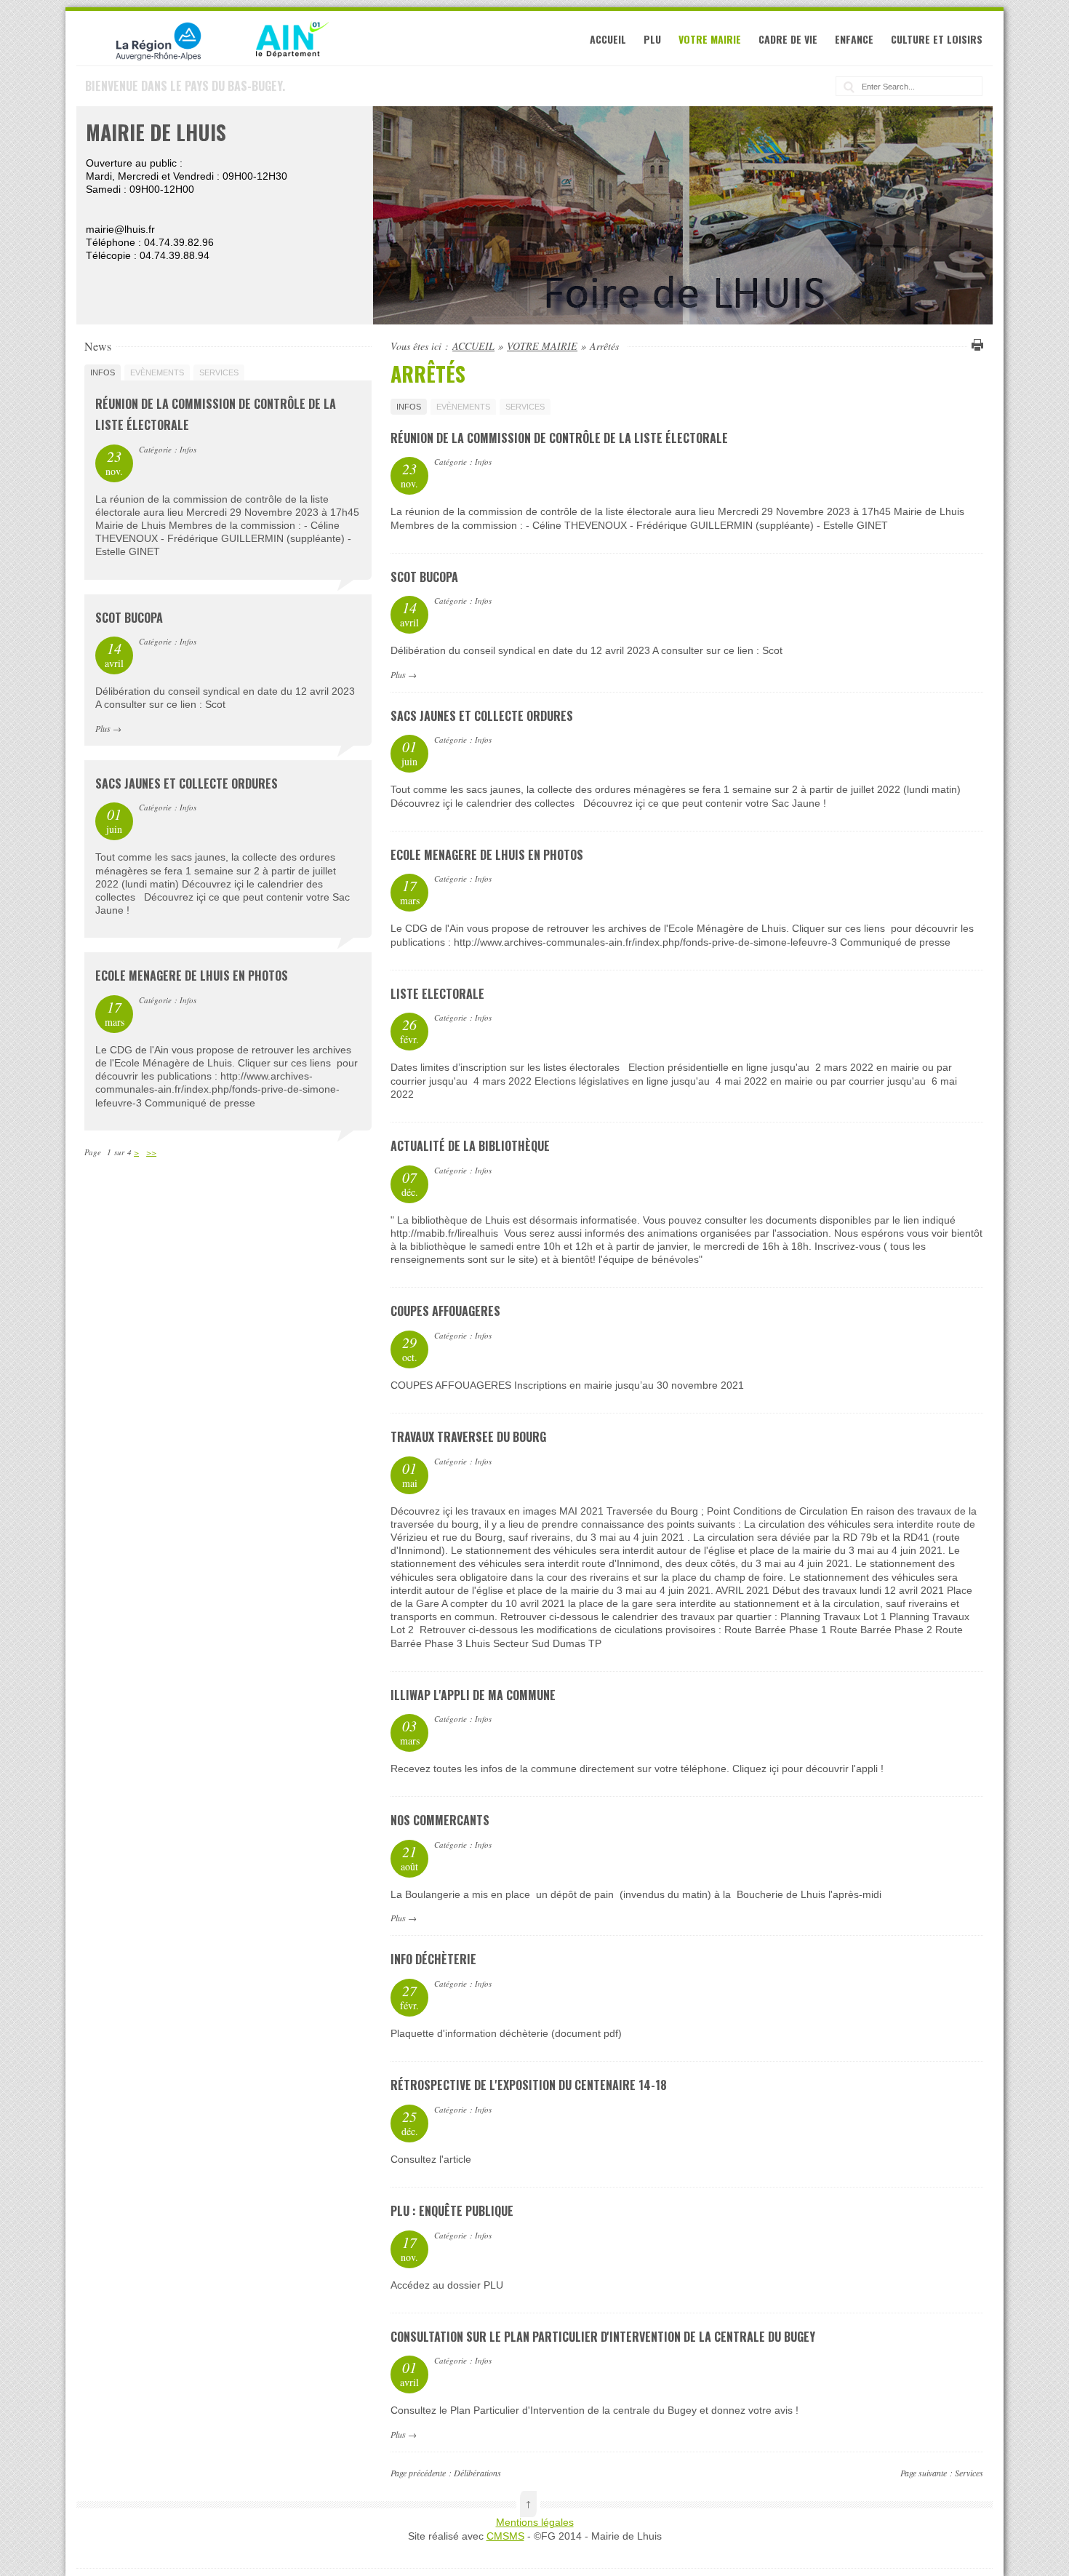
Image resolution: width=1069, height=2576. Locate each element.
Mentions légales (535, 2522)
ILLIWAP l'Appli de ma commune (473, 1695)
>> (151, 1152)
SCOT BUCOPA (424, 577)
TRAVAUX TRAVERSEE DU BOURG (468, 1437)
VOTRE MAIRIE (710, 39)
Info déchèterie (433, 1959)
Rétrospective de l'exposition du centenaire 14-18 (529, 2085)
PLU (652, 39)
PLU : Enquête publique (452, 2211)
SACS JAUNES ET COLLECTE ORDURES (482, 716)
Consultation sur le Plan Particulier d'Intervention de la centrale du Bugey (603, 2337)
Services (969, 2473)
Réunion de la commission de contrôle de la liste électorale (559, 438)
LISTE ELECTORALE (437, 994)
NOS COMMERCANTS (440, 1820)
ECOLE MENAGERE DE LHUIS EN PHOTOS (487, 855)
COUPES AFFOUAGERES (445, 1311)
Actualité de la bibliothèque (470, 1146)
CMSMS (505, 2536)
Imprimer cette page (975, 345)
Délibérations (477, 2473)
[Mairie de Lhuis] (207, 59)
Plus (398, 674)
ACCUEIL (608, 39)
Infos (409, 407)
